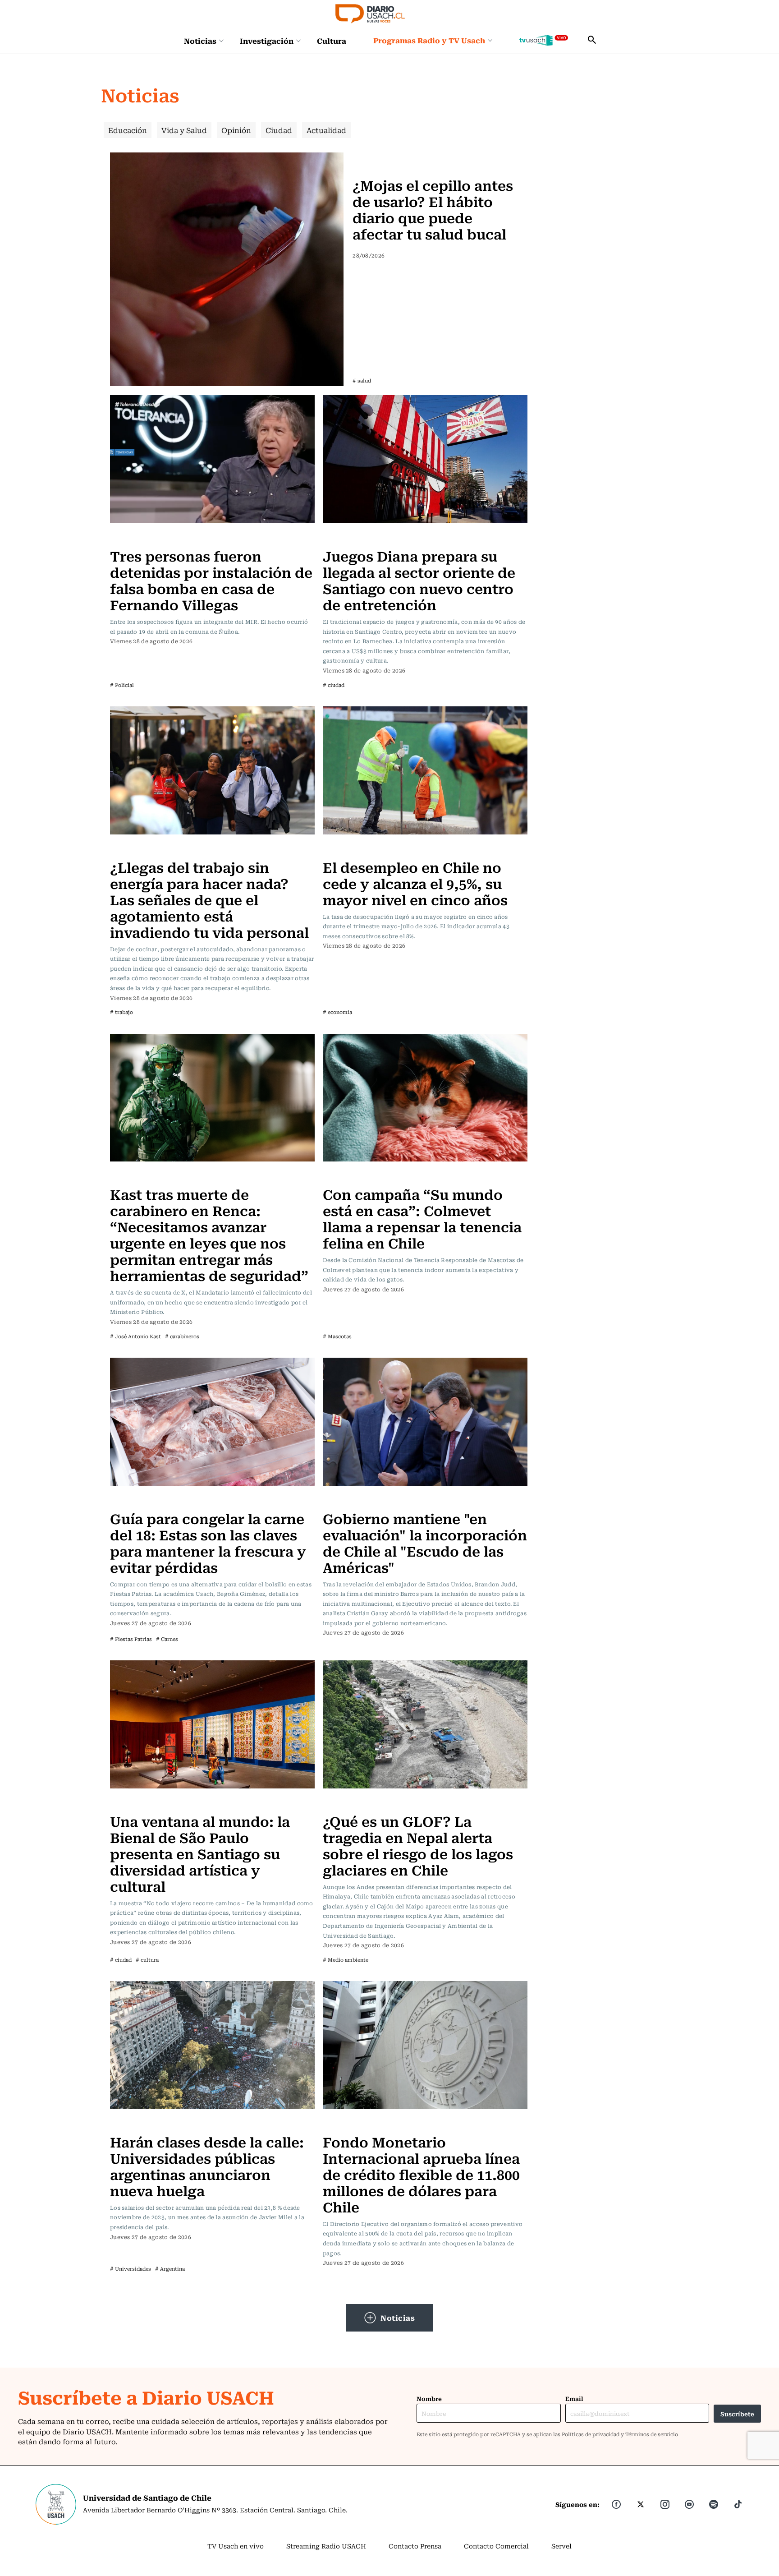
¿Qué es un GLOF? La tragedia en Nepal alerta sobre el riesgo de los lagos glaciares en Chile (418, 1845)
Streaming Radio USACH (326, 2546)
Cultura (332, 41)
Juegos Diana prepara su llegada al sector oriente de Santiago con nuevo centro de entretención (419, 580)
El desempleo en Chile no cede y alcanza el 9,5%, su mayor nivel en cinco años (415, 883)
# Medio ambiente (346, 1960)
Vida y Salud (184, 130)
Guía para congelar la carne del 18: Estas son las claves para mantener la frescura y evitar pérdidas (208, 1542)
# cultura (147, 1960)
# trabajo (121, 1012)
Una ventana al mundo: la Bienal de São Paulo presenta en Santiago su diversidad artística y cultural (200, 1853)
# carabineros (182, 1336)
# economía (337, 1012)
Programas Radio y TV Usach (429, 40)
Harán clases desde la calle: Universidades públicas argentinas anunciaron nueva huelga (207, 2166)
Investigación (267, 41)
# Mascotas (337, 1336)
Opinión (236, 130)
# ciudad (334, 685)
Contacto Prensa (415, 2546)
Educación (128, 130)
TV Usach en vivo (236, 2546)
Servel (561, 2546)
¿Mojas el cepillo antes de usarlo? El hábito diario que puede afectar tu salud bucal (433, 209)
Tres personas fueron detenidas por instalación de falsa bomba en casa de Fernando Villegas (211, 580)
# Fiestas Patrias (131, 1639)
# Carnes (167, 1639)
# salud (362, 380)
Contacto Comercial (496, 2546)
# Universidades (131, 2269)
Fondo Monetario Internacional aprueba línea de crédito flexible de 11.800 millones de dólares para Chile (421, 2174)
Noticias (200, 41)
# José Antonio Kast (135, 1336)
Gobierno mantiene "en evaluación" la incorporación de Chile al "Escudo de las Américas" (425, 1542)
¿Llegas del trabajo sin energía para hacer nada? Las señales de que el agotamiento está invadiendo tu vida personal (209, 899)
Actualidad (326, 130)
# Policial (122, 685)
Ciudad (279, 130)
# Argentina (170, 2269)
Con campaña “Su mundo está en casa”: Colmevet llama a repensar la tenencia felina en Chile (422, 1218)
